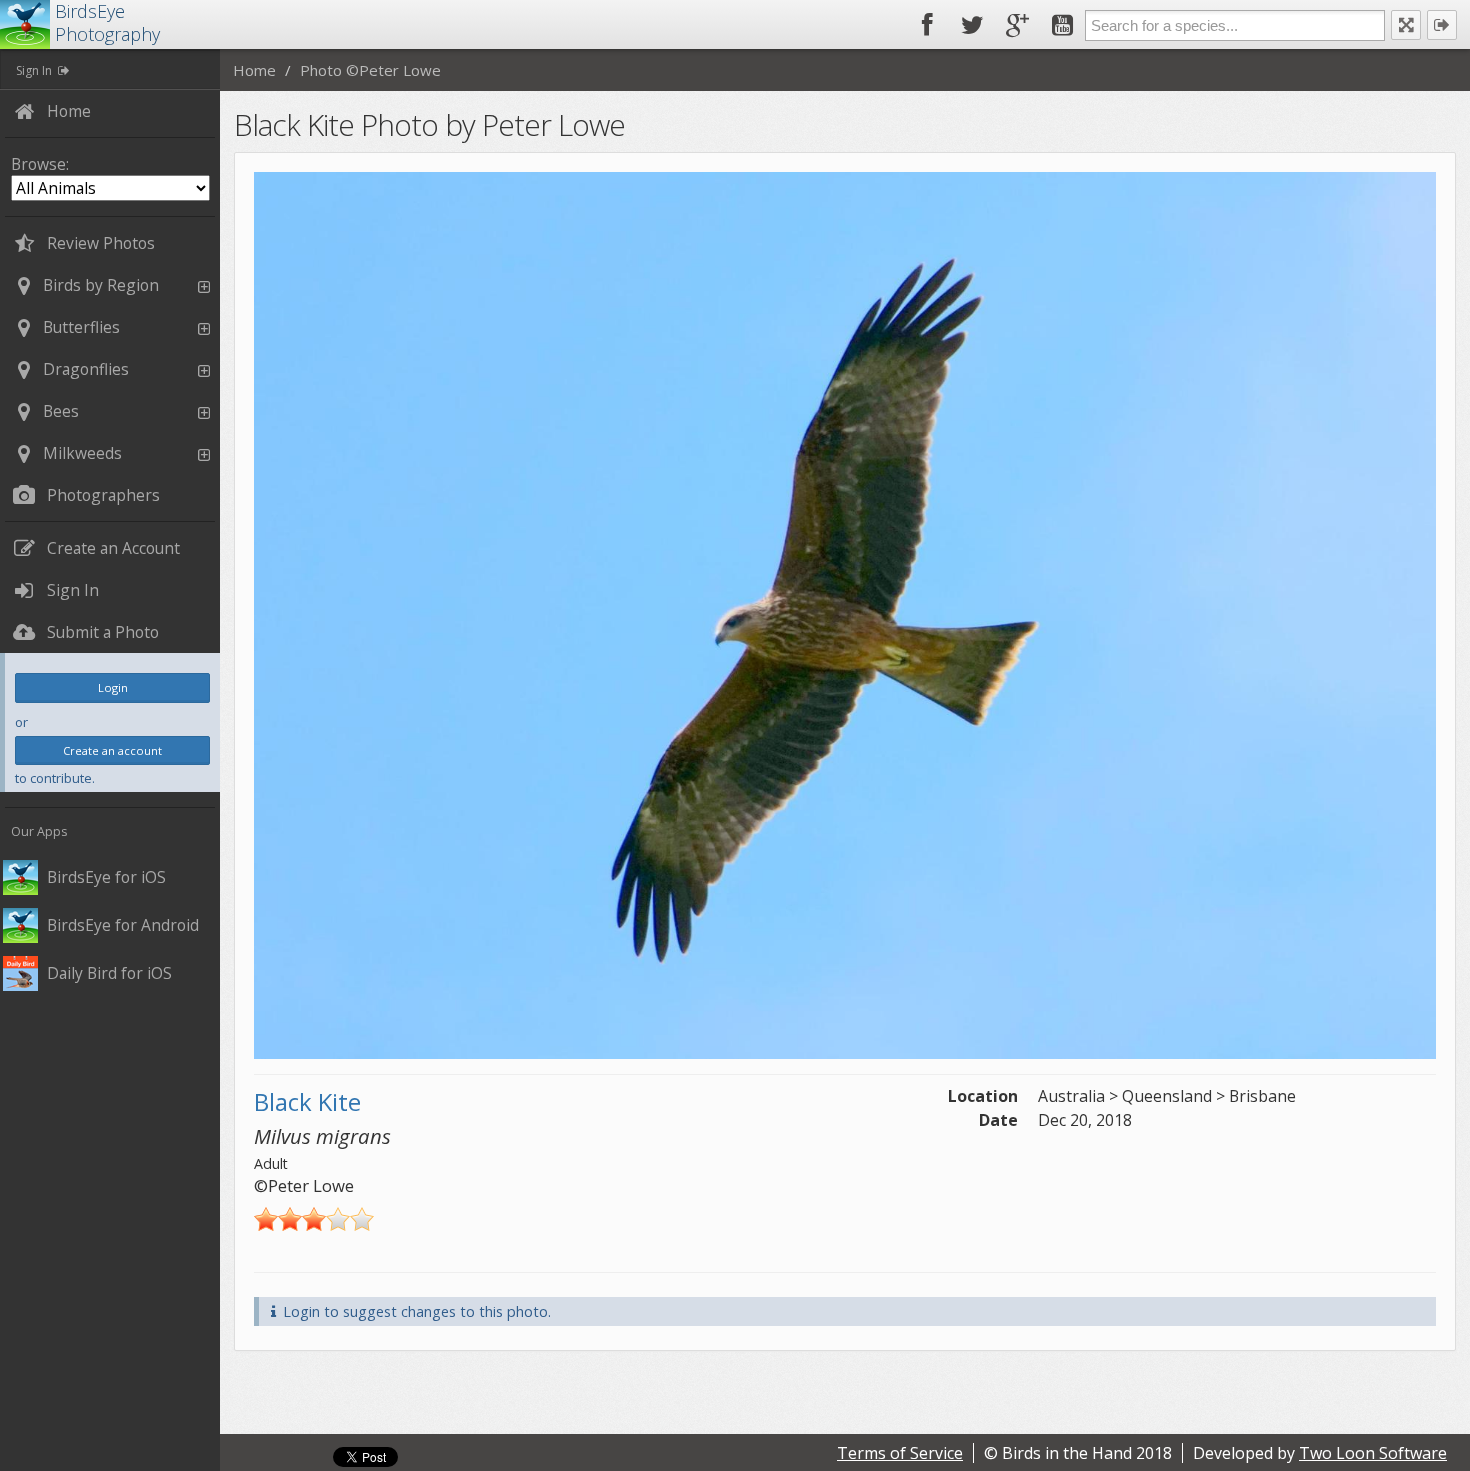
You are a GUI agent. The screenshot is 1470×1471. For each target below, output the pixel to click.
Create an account (112, 750)
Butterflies (81, 327)
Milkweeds (82, 453)
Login (113, 687)
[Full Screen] (1406, 25)
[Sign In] (1442, 25)
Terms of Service (900, 1453)
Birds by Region (101, 285)
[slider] (314, 1219)
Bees (61, 411)
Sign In (34, 70)
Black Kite (307, 1101)
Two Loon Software (1373, 1453)
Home (254, 70)
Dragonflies (86, 369)
